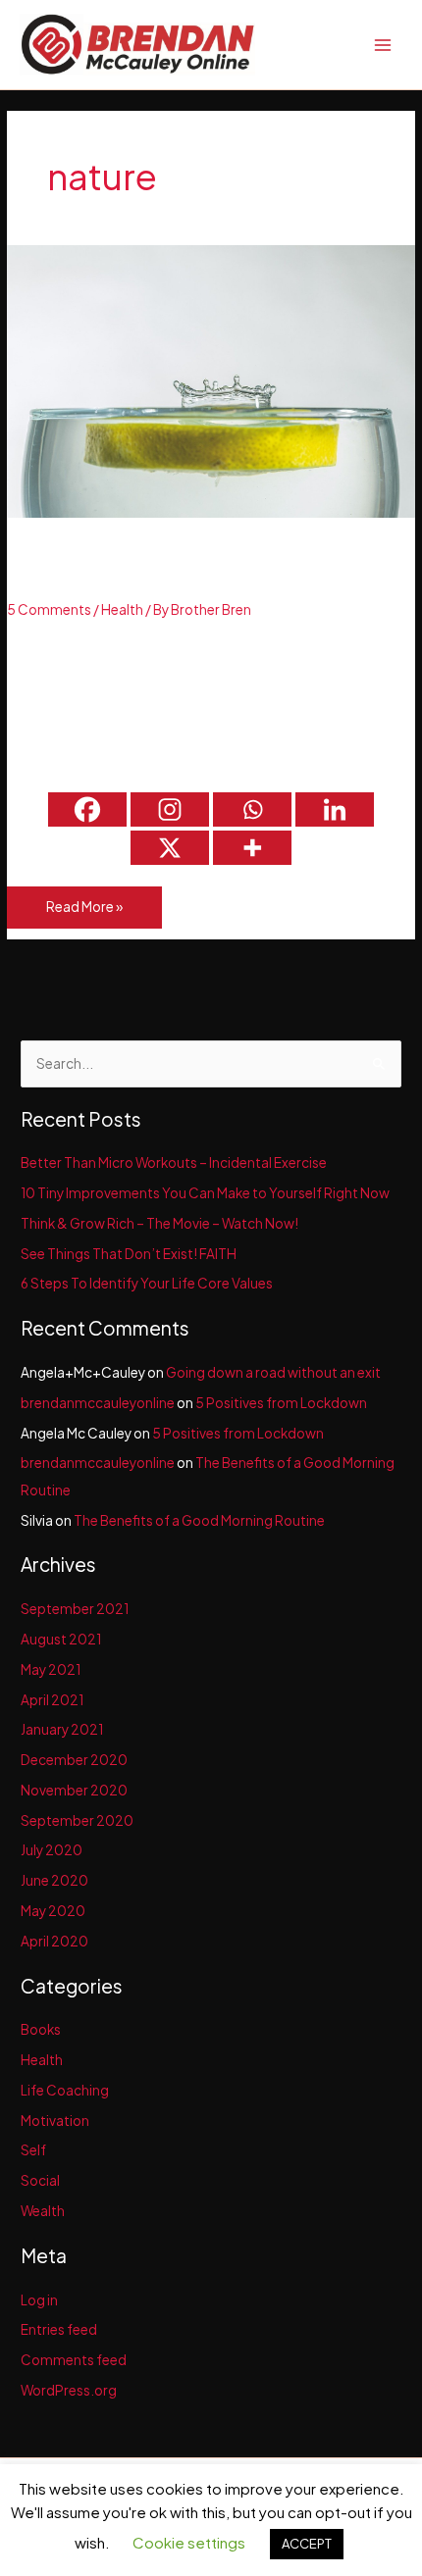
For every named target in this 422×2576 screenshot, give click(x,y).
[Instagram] (170, 809)
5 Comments (49, 609)
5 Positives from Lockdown (281, 1403)
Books (41, 2029)
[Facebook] (87, 809)
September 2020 (77, 1820)
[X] (170, 848)
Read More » (84, 913)
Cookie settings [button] (189, 2542)
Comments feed (74, 2360)
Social (40, 2180)
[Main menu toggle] (383, 45)
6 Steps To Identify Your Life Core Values (147, 1283)
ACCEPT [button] (307, 2544)
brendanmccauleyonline (98, 1403)
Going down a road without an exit (273, 1372)
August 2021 (61, 1639)
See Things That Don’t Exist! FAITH (129, 1254)
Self (33, 2150)
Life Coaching (65, 2090)
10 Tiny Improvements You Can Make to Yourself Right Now (205, 1193)
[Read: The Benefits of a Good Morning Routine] (211, 380)
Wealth (43, 2211)
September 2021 (75, 1609)
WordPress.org (69, 2390)
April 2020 (54, 1941)
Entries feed (59, 2329)
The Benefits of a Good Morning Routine (181, 566)
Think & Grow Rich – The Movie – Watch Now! (159, 1223)
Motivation (55, 2121)
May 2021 (51, 1669)
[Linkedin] (335, 809)
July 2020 (52, 1850)
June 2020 (54, 1880)
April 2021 (52, 1700)
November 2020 (74, 1790)
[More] (252, 848)
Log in (39, 2300)
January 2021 (62, 1729)
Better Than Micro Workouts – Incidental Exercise (174, 1162)
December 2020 (74, 1760)
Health (122, 609)
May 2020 (53, 1911)
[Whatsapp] (252, 809)
